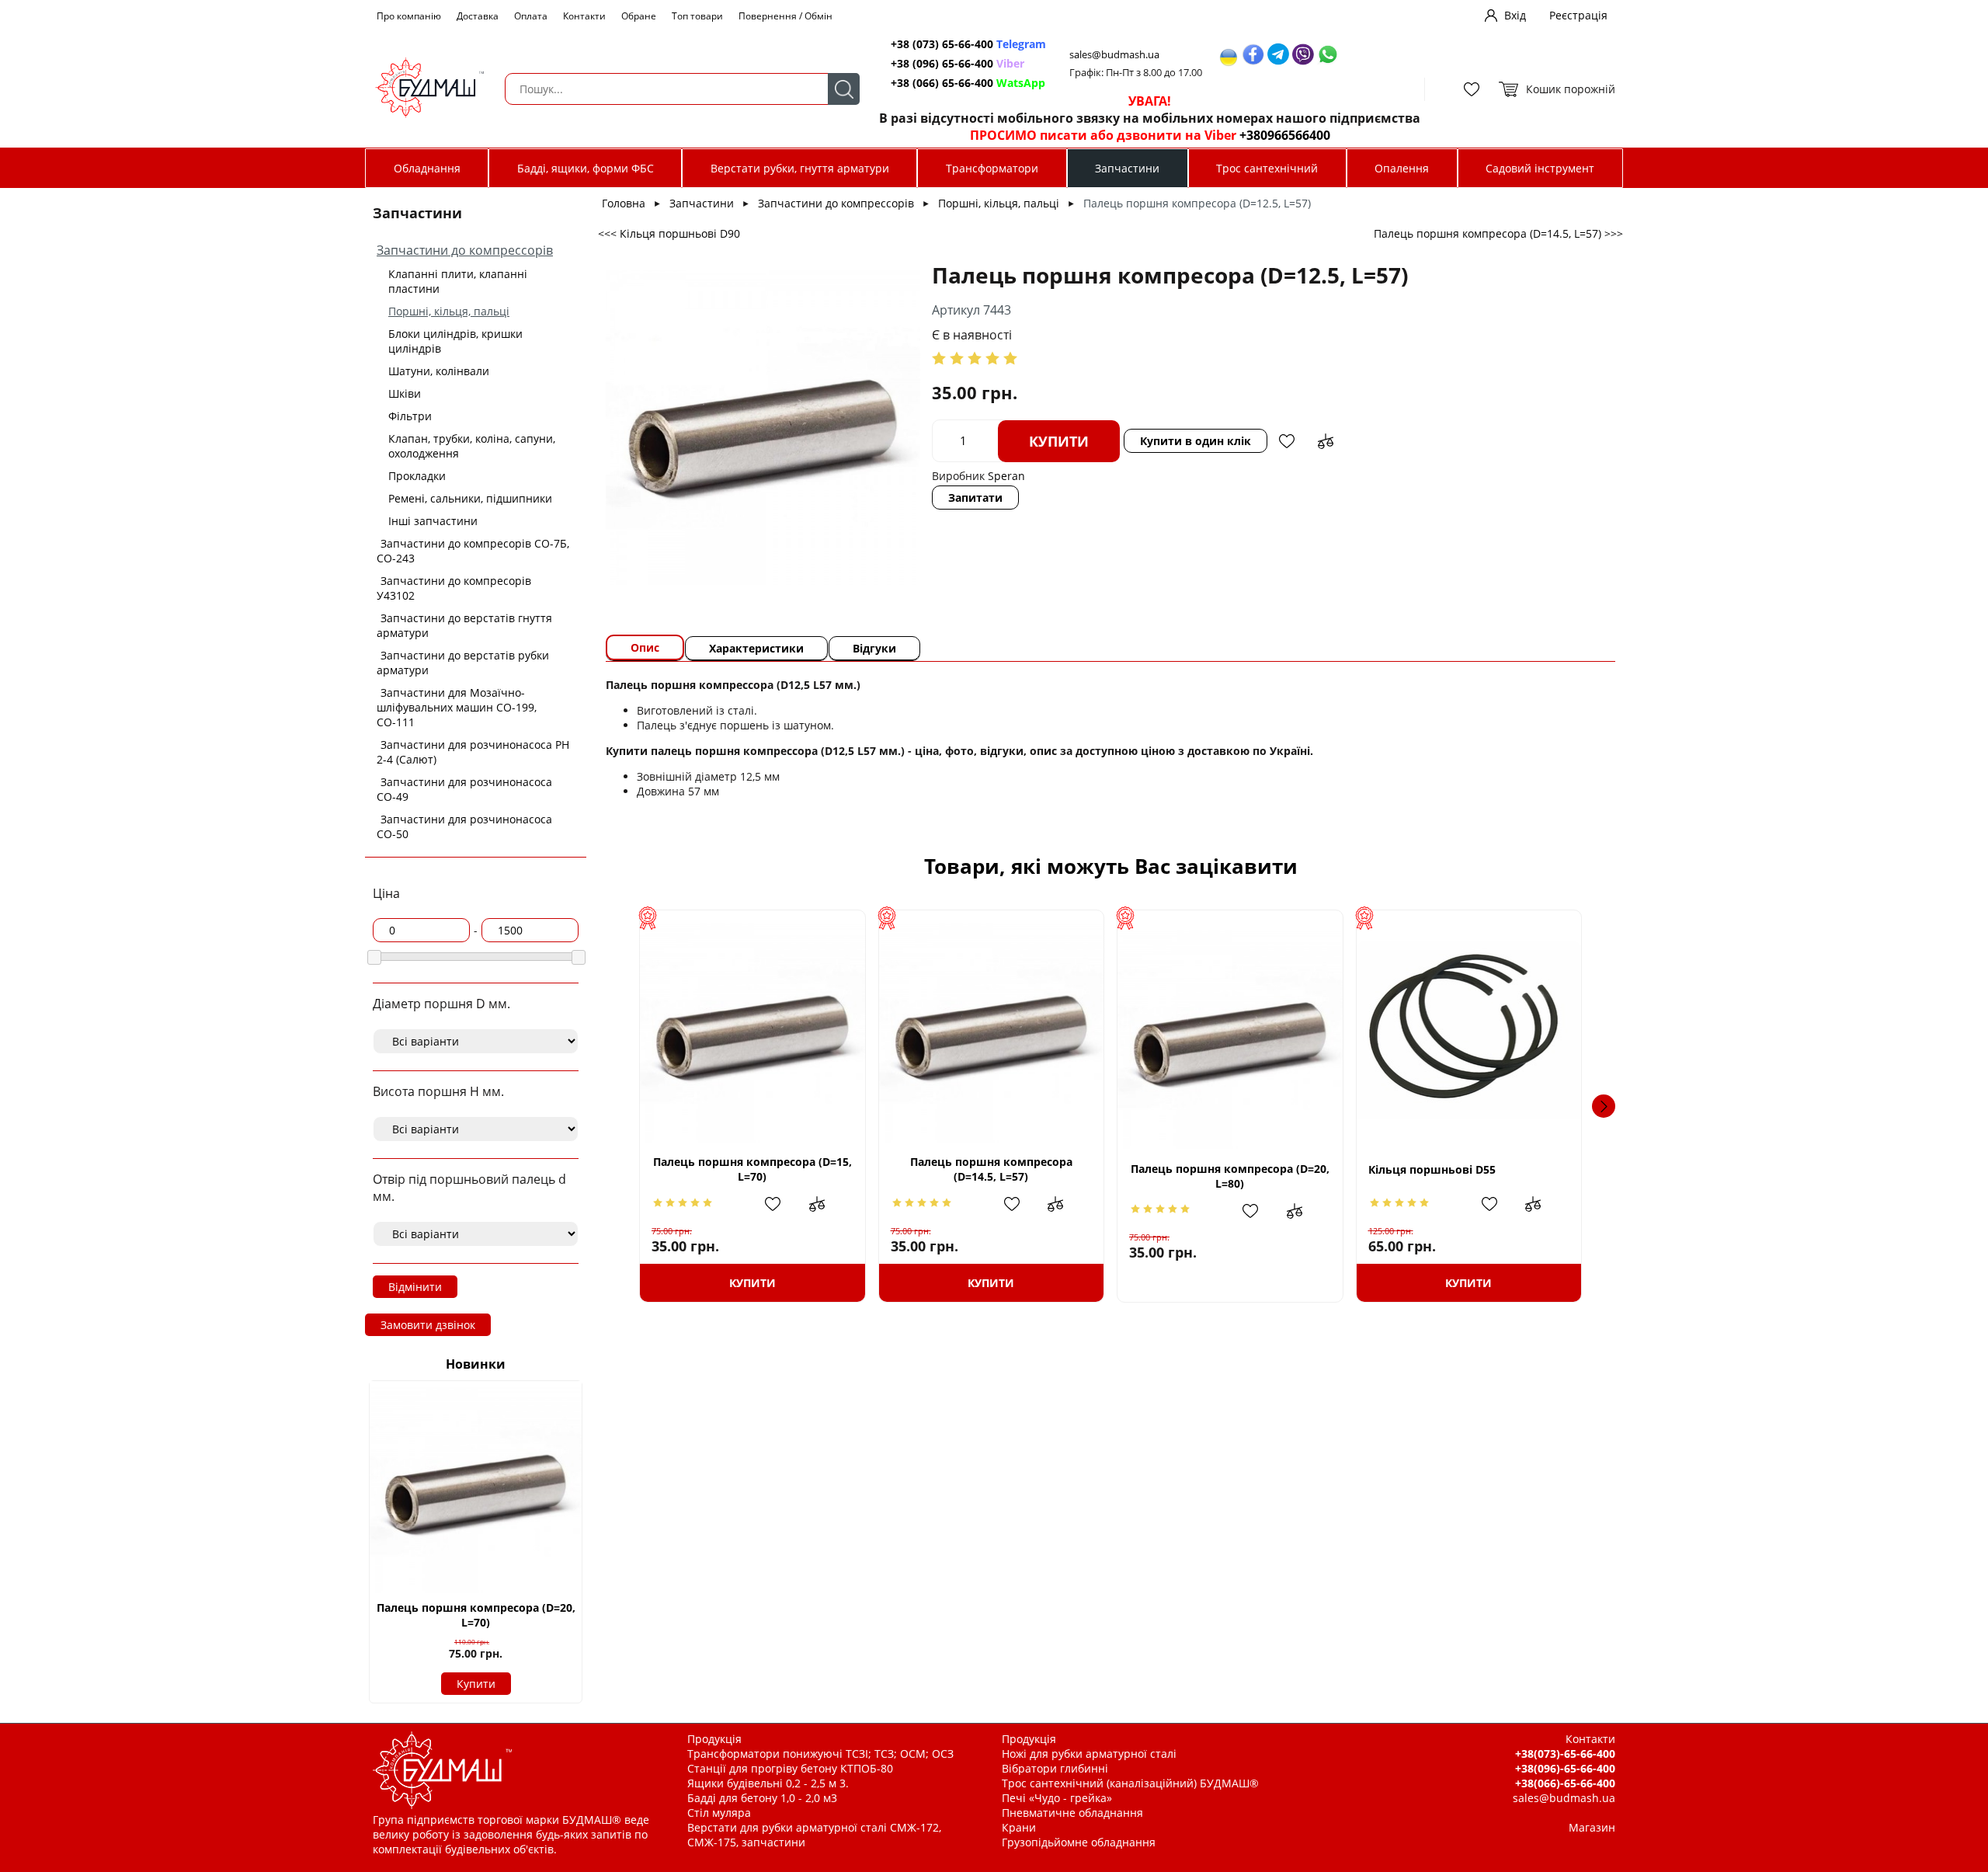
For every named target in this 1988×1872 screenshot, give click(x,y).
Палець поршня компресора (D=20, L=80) (1230, 1176)
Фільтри (410, 416)
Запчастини (1127, 168)
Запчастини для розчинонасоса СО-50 (464, 826)
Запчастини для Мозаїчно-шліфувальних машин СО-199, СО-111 (457, 707)
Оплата (531, 16)
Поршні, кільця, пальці (449, 311)
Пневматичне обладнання (1072, 1813)
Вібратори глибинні (1055, 1768)
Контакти (584, 16)
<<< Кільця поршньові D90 (669, 233)
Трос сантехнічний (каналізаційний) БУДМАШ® (1130, 1783)
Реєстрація (1578, 15)
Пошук (844, 89)
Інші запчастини (433, 521)
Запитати (975, 498)
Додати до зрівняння (1326, 441)
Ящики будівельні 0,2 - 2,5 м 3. (768, 1783)
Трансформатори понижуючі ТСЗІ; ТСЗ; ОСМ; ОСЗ (820, 1754)
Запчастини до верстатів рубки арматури (463, 663)
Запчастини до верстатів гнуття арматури (464, 625)
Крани (1019, 1827)
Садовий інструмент (1540, 168)
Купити (476, 1684)
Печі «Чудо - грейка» (1057, 1798)
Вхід (1515, 15)
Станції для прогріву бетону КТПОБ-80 (790, 1768)
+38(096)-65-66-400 (1565, 1768)
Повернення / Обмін (785, 16)
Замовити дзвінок (428, 1325)
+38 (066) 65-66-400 (968, 83)
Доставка (478, 16)
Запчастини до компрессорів (465, 250)
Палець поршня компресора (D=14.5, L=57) (991, 1169)
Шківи (405, 393)
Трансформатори (992, 168)
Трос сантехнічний (1267, 168)
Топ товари (697, 16)
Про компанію (409, 16)
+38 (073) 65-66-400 (968, 44)
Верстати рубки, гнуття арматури (800, 168)
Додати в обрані (1287, 441)
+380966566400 (1285, 135)
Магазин (1592, 1827)
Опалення (1402, 168)
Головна (624, 203)
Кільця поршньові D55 (1432, 1169)
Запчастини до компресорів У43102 (454, 588)
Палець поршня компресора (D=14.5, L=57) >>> (1498, 233)
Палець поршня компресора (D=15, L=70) (752, 1169)
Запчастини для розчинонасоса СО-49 (464, 789)
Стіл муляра (719, 1813)
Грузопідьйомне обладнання (1079, 1842)
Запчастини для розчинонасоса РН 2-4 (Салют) (473, 752)
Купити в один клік (1196, 441)
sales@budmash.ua (1114, 55)
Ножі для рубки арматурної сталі (1089, 1754)
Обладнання (427, 168)
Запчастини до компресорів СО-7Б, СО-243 (473, 551)
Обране (639, 16)
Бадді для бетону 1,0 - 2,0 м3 (762, 1798)
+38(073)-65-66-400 (1565, 1754)
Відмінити (415, 1287)
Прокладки (417, 476)
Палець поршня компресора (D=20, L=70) (476, 1615)
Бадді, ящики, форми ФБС (586, 168)
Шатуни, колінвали (439, 371)
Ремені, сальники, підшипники (470, 498)
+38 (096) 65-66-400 (958, 63)
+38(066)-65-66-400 (1565, 1783)
